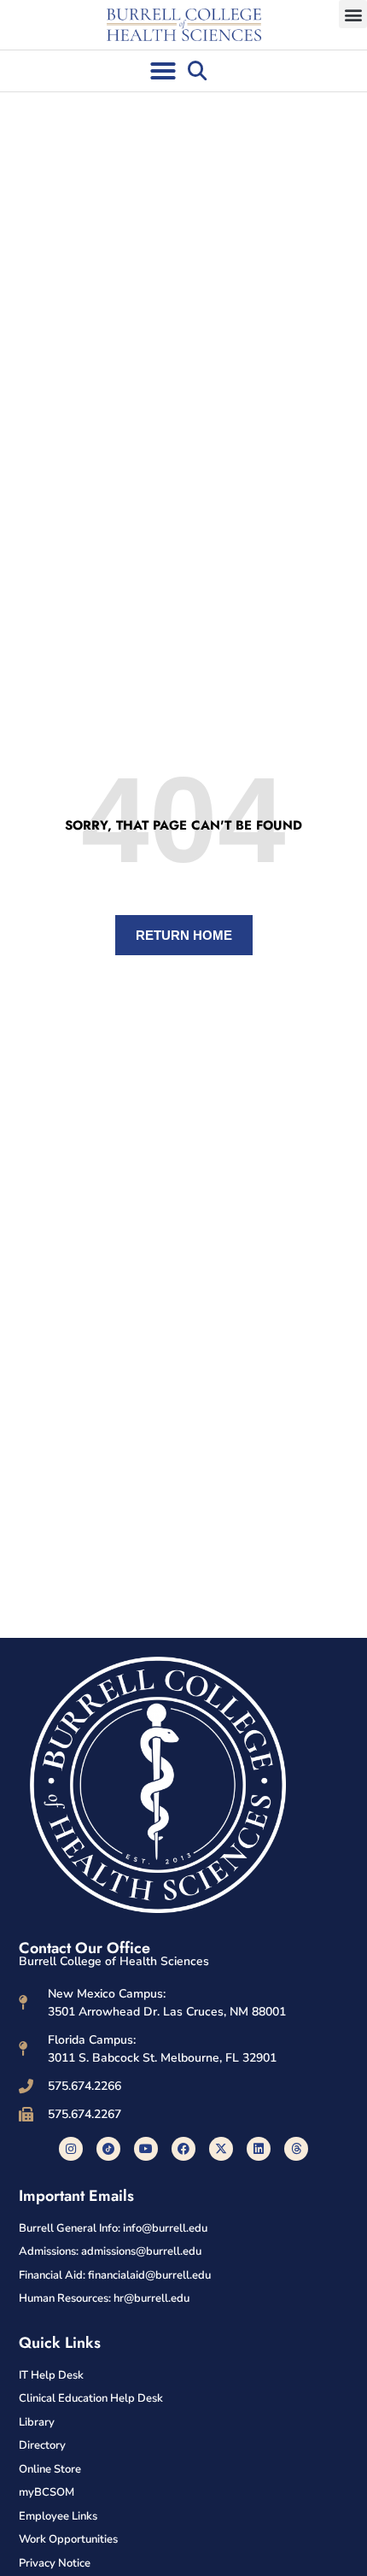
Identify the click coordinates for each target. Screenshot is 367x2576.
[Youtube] (146, 2149)
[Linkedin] (259, 2149)
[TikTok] (108, 2149)
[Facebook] (183, 2149)
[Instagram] (71, 2149)
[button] (353, 14)
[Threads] (296, 2149)
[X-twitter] (221, 2149)
